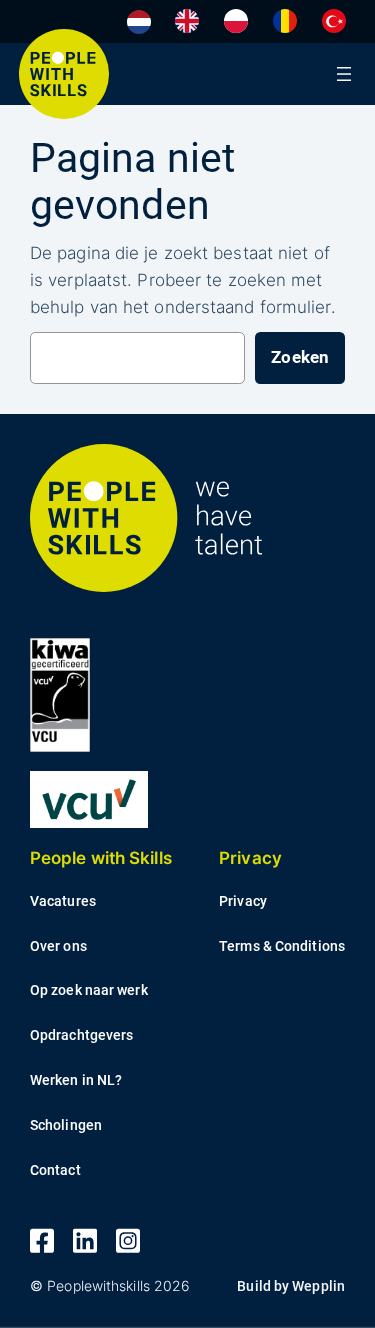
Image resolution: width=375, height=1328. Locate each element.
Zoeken (300, 357)
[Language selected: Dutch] (241, 21)
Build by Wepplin (291, 1286)
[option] (187, 21)
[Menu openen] (344, 74)
